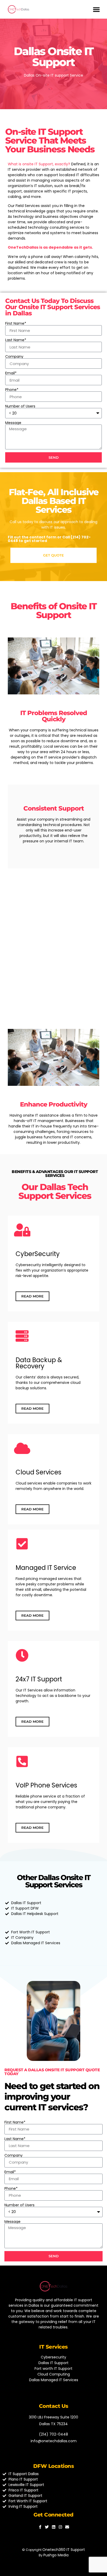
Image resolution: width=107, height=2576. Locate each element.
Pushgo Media (56, 2555)
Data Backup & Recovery (39, 1363)
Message (13, 423)
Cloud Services (38, 1472)
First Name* (16, 323)
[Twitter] (47, 2527)
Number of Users (20, 406)
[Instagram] (60, 2527)
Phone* (12, 390)
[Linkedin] (54, 2527)
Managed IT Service (46, 1568)
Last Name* (16, 340)
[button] (96, 9)
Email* (11, 373)
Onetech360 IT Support (64, 2550)
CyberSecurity (38, 1254)
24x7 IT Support (39, 1679)
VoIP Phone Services (46, 1785)
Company (14, 357)
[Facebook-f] (40, 2527)
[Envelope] (67, 2527)
